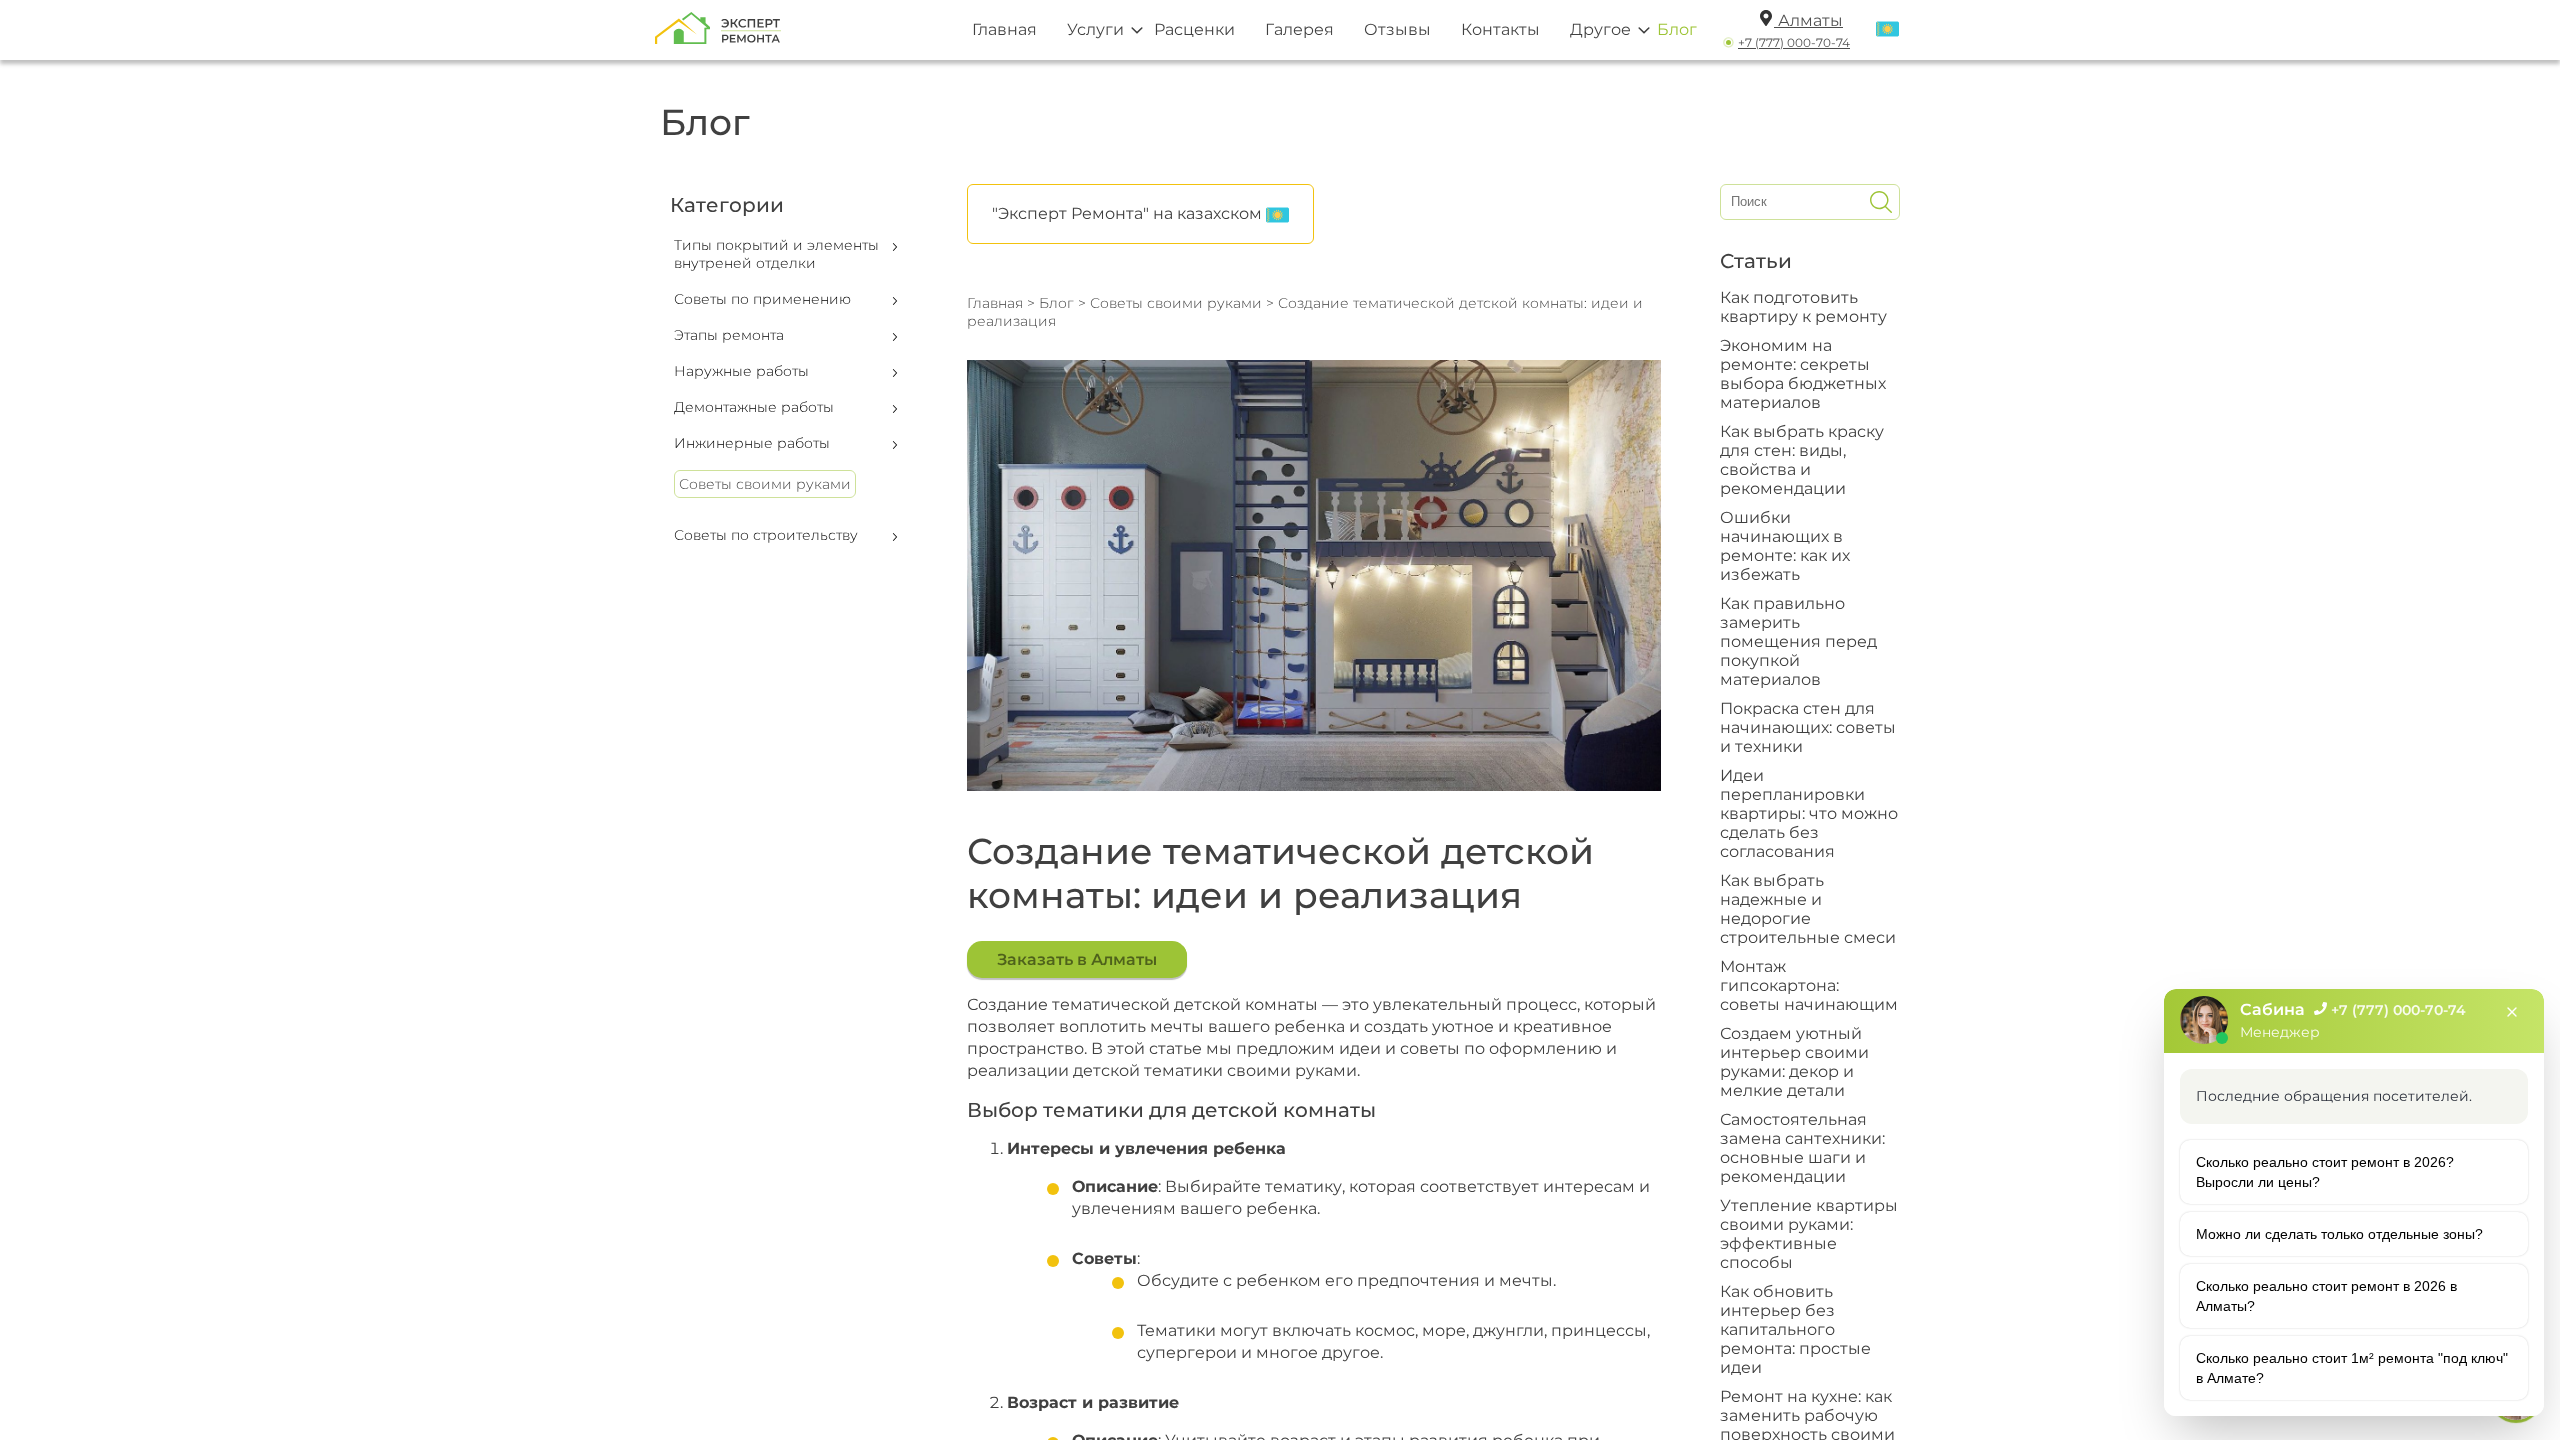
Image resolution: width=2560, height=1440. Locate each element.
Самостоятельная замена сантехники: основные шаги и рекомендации (1802, 1148)
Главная (1004, 29)
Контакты (1500, 29)
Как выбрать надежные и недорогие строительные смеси (1808, 909)
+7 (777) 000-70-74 (1794, 42)
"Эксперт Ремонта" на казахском (1129, 213)
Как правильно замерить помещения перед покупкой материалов (1798, 641)
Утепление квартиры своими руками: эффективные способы (1809, 1234)
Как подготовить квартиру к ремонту (1803, 307)
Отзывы (1397, 29)
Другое (1600, 29)
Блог (1677, 29)
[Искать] (1881, 202)
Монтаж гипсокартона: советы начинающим (1809, 985)
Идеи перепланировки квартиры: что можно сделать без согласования (1809, 813)
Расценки (1194, 29)
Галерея (1299, 29)
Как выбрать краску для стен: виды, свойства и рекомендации (1802, 460)
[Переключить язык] (1887, 30)
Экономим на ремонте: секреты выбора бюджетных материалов (1803, 374)
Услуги (1095, 29)
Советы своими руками (765, 484)
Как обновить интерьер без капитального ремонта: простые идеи (1795, 1329)
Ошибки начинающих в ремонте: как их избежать (1785, 546)
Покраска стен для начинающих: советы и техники (1808, 727)
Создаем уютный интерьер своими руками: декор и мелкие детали (1794, 1062)
